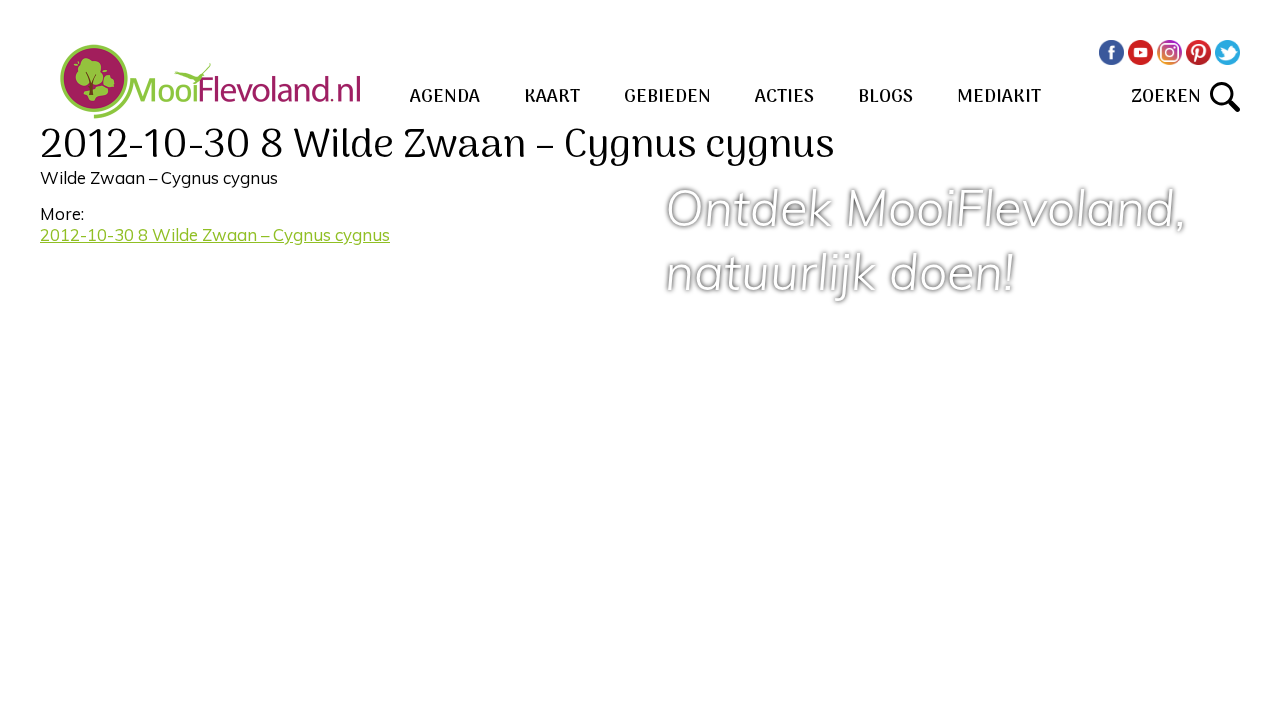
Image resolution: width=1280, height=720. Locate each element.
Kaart (552, 97)
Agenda (445, 97)
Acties (784, 97)
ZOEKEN (1170, 97)
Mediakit (999, 97)
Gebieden (667, 97)
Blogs (885, 97)
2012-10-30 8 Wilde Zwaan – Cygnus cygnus (215, 234)
